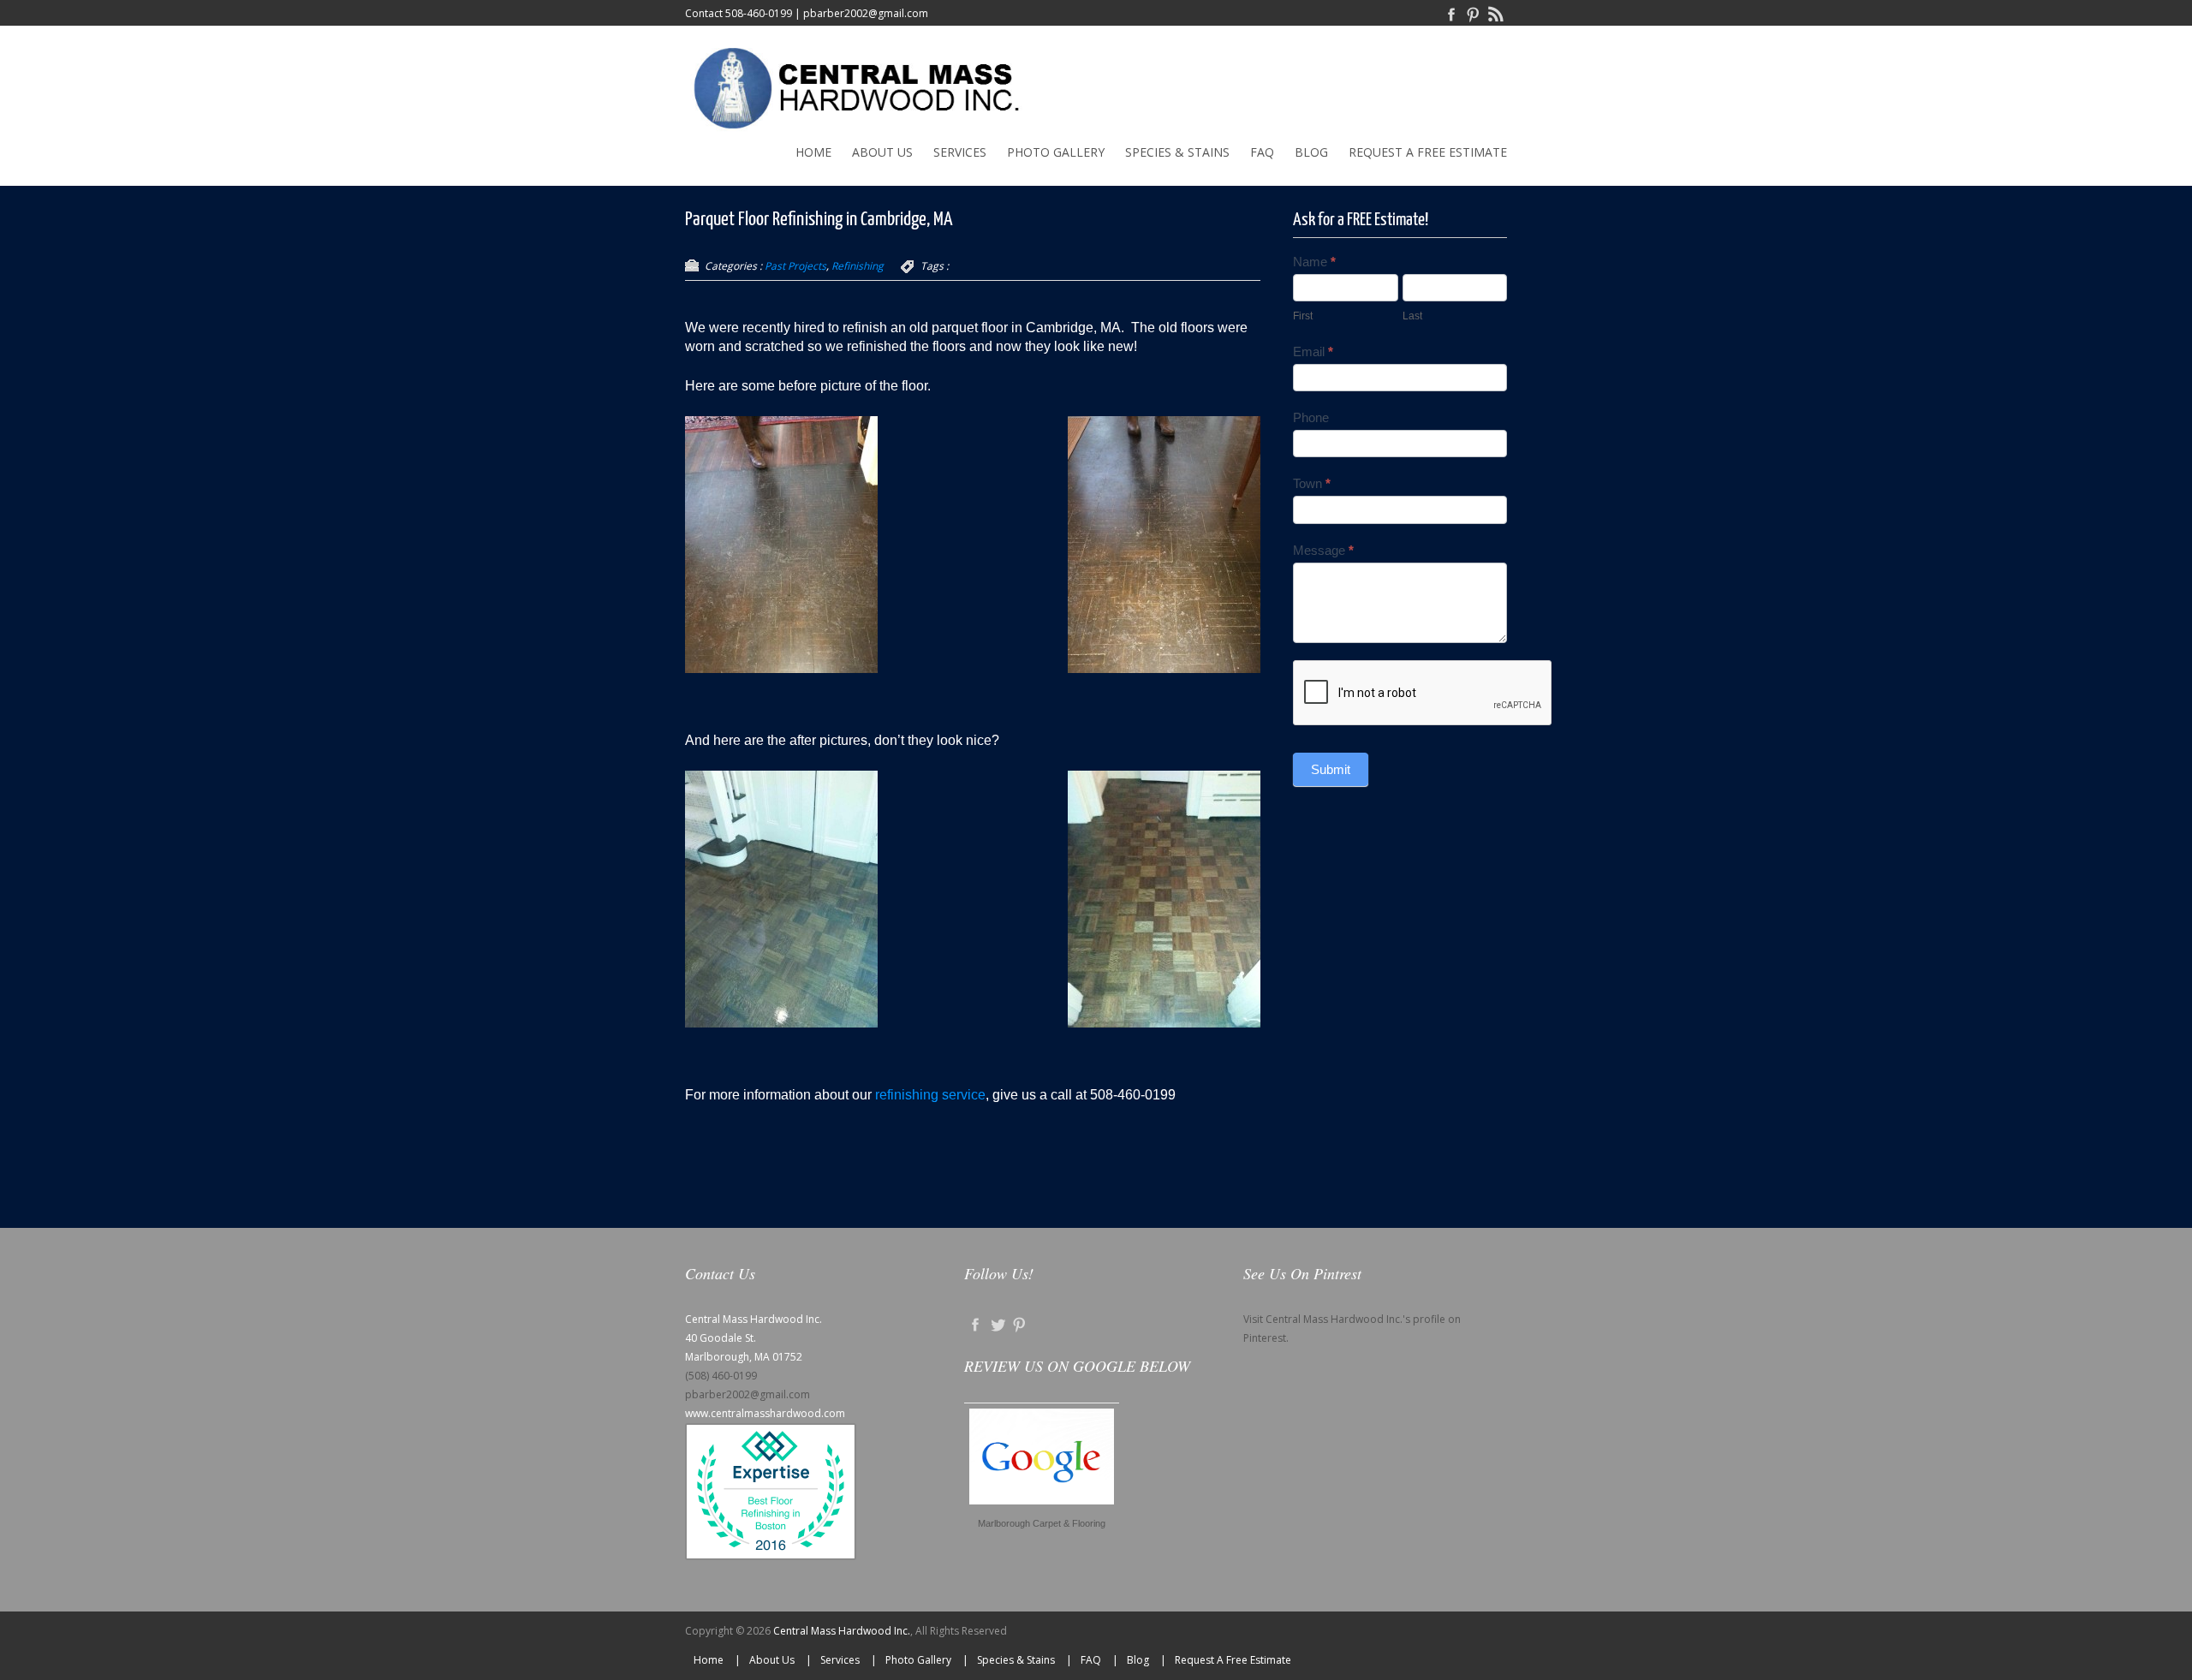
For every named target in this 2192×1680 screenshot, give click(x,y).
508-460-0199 (759, 13)
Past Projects (795, 266)
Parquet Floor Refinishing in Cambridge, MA (819, 220)
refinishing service (930, 1095)
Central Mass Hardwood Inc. (842, 1631)
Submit (1331, 769)
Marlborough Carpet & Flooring (1042, 1523)
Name (1314, 262)
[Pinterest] (1474, 13)
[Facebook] (1451, 13)
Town (1312, 483)
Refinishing (858, 266)
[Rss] (1496, 13)
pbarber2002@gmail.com (866, 13)
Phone (1311, 417)
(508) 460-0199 (721, 1376)
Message (1323, 550)
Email (1313, 351)
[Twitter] (998, 1323)
